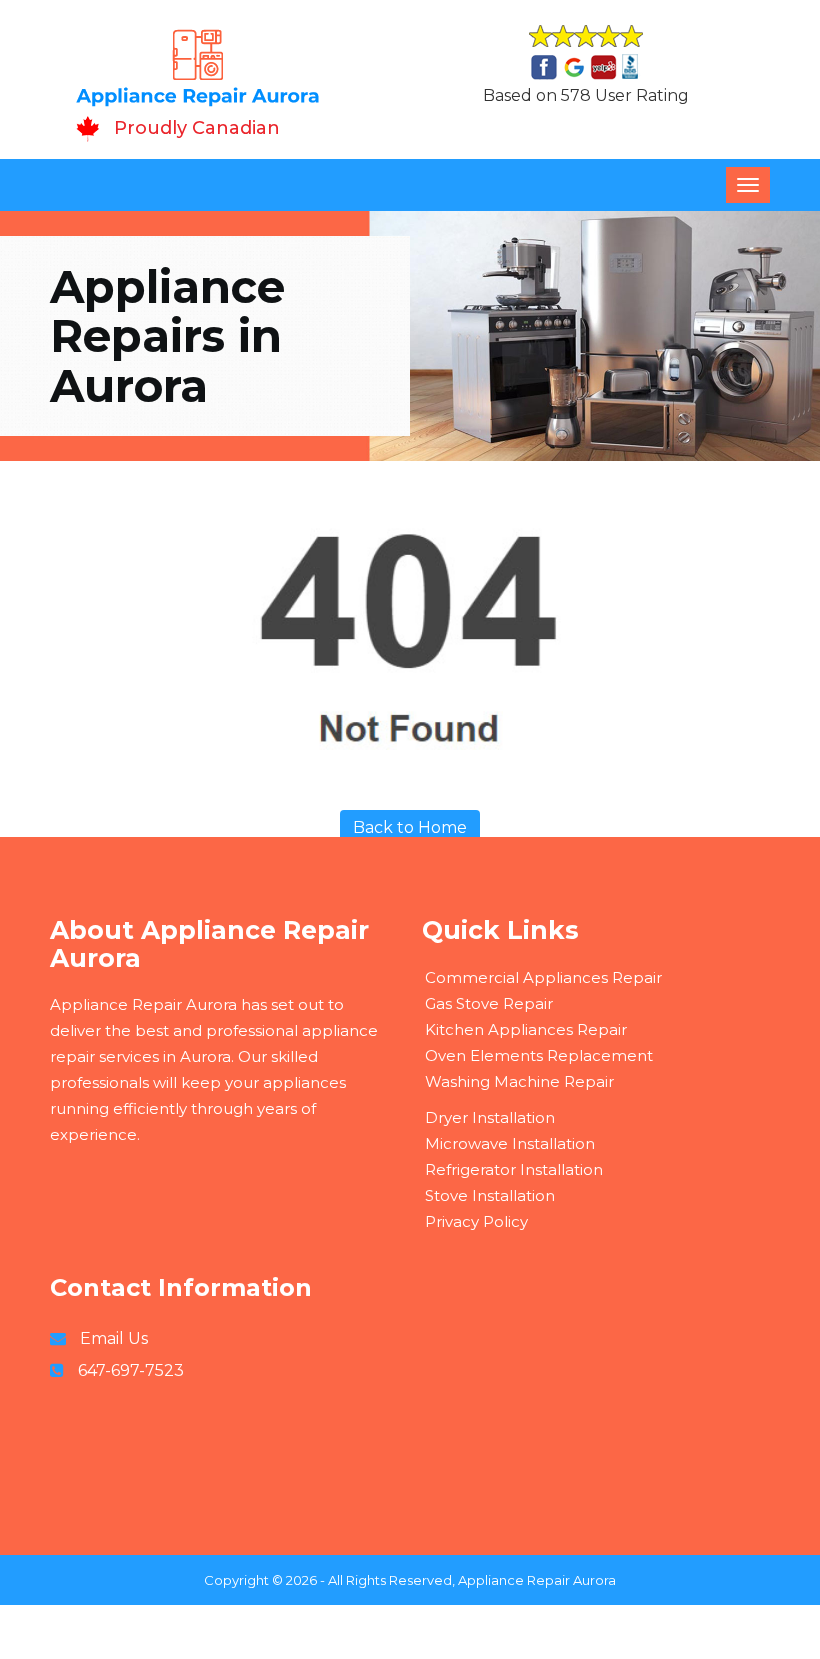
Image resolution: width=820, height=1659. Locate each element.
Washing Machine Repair (519, 1081)
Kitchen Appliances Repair (526, 1029)
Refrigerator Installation (514, 1169)
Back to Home (410, 827)
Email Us (114, 1338)
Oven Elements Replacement (539, 1055)
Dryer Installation (490, 1117)
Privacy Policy (476, 1221)
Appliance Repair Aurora (537, 1580)
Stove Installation (490, 1195)
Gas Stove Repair (489, 1003)
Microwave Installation (510, 1143)
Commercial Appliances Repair (543, 977)
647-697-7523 (131, 1370)
